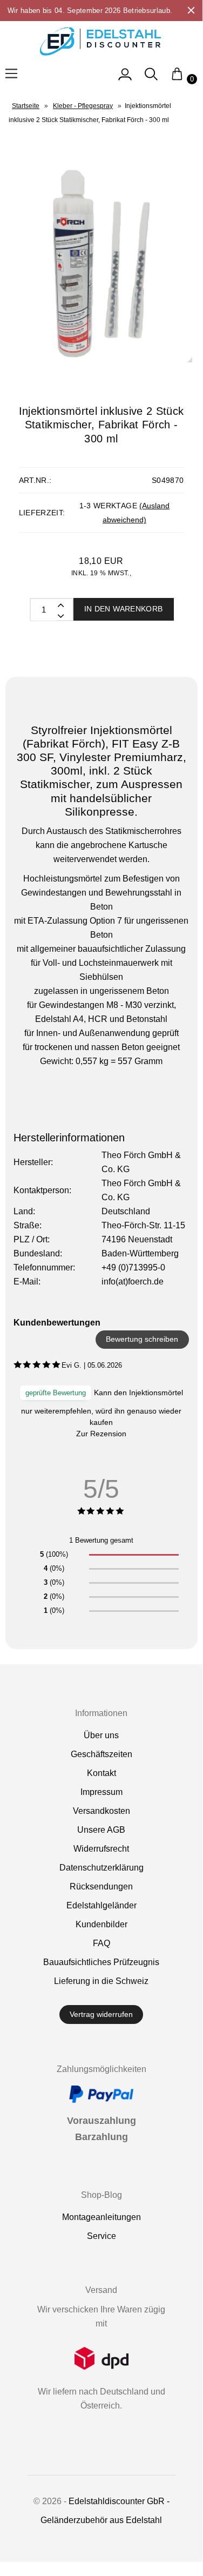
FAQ (101, 1943)
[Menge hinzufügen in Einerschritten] (60, 615)
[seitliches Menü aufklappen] (125, 79)
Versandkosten (101, 1811)
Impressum (101, 1792)
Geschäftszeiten (101, 1754)
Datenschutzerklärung (101, 1868)
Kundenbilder (101, 1924)
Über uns (101, 1735)
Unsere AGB (101, 1830)
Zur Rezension (101, 1434)
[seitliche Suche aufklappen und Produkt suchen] (151, 79)
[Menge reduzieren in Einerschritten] (60, 604)
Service (101, 2236)
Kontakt (101, 1773)
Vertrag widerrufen (101, 2014)
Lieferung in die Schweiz (101, 1981)
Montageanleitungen (101, 2217)
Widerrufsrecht (101, 1849)
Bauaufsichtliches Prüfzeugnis (101, 1962)
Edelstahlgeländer (101, 1905)
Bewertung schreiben (142, 1339)
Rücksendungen (101, 1886)
